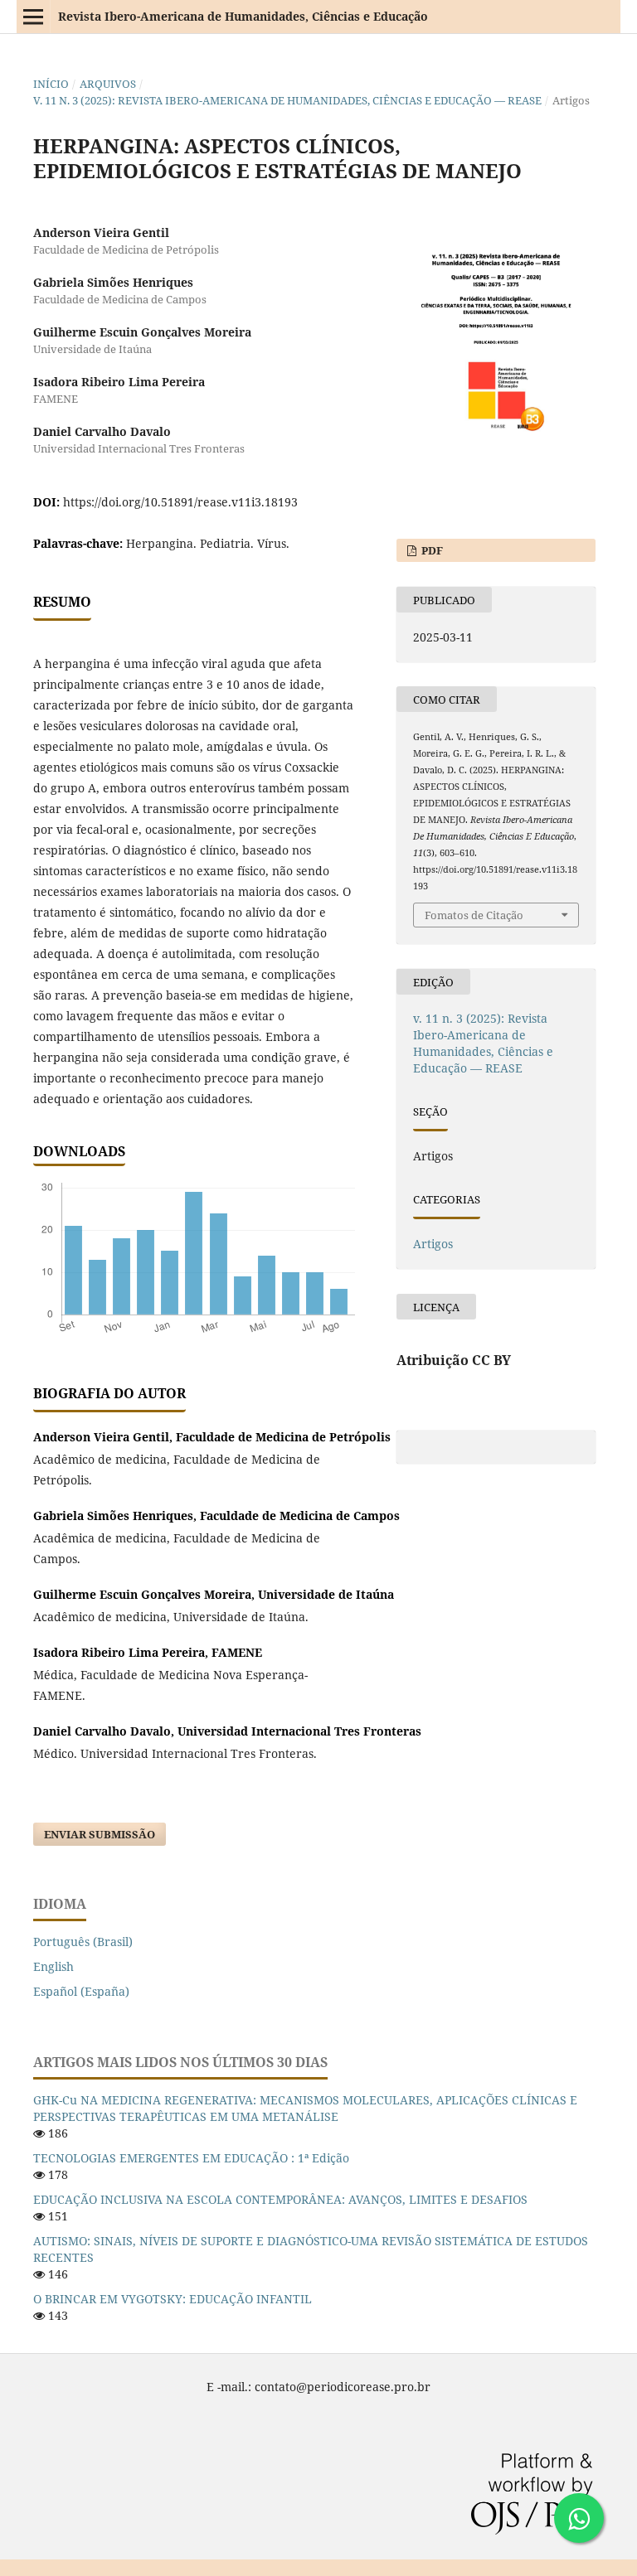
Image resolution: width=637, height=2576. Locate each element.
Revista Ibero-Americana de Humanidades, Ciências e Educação (243, 16)
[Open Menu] (33, 17)
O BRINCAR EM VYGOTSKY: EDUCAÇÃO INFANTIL (173, 2299)
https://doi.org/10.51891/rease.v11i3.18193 (180, 502)
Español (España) (81, 1991)
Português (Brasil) (83, 1942)
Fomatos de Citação (474, 915)
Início (51, 84)
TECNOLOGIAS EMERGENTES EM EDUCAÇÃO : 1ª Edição (191, 2158)
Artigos (433, 1244)
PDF (431, 550)
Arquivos (108, 84)
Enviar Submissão (100, 1834)
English (53, 1966)
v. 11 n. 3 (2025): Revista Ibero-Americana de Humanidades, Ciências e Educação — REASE (287, 100)
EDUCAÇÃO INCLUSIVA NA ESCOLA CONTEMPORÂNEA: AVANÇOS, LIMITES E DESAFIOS (280, 2199)
